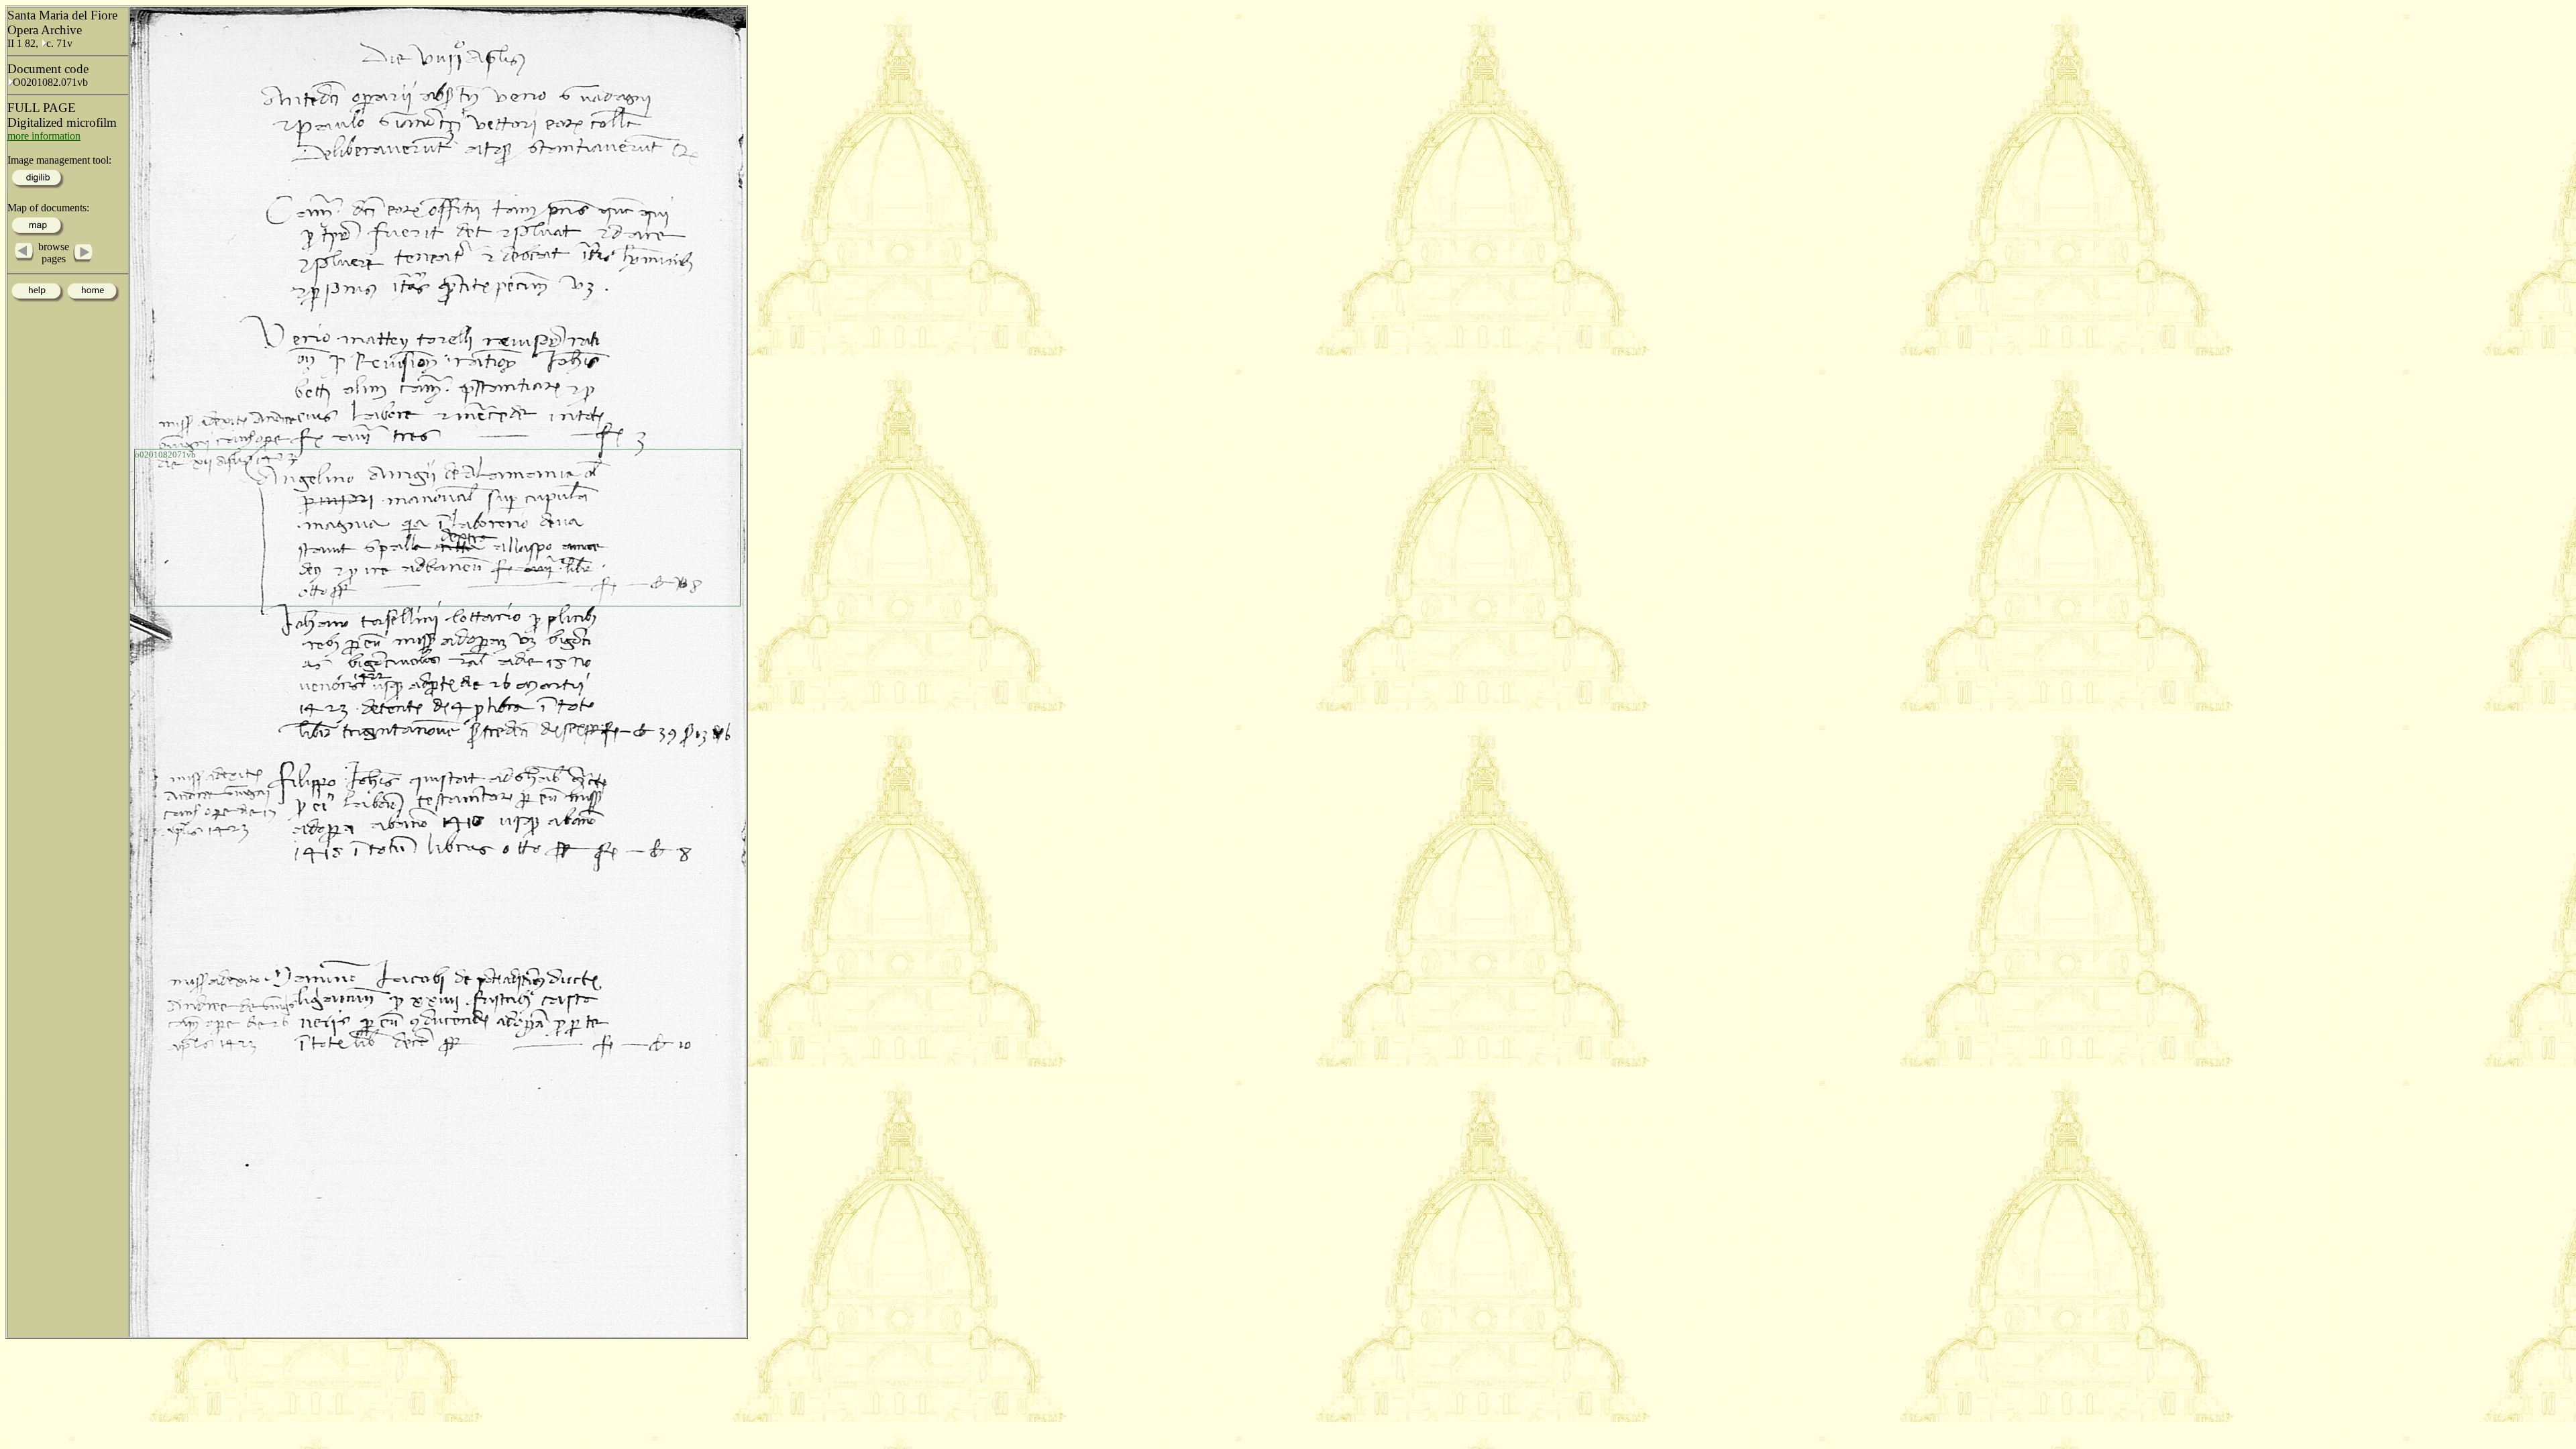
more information (44, 136)
